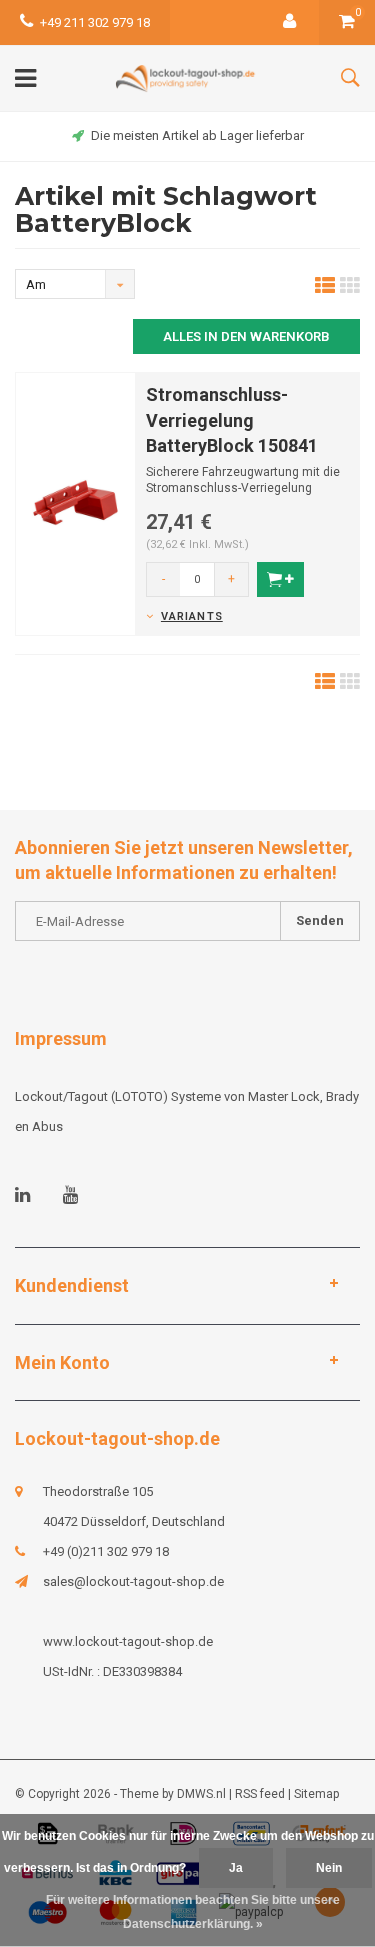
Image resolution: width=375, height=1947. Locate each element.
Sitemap (316, 1794)
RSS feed (260, 1794)
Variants (192, 616)
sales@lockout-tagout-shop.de (133, 1581)
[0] (347, 22)
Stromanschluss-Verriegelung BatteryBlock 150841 (232, 420)
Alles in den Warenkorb (246, 336)
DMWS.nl (201, 1794)
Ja (236, 1868)
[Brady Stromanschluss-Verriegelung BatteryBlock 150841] (75, 502)
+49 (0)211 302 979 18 (106, 1551)
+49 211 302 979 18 (95, 22)
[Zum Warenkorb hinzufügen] (280, 579)
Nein (329, 1868)
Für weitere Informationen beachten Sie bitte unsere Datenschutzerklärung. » (193, 1912)
